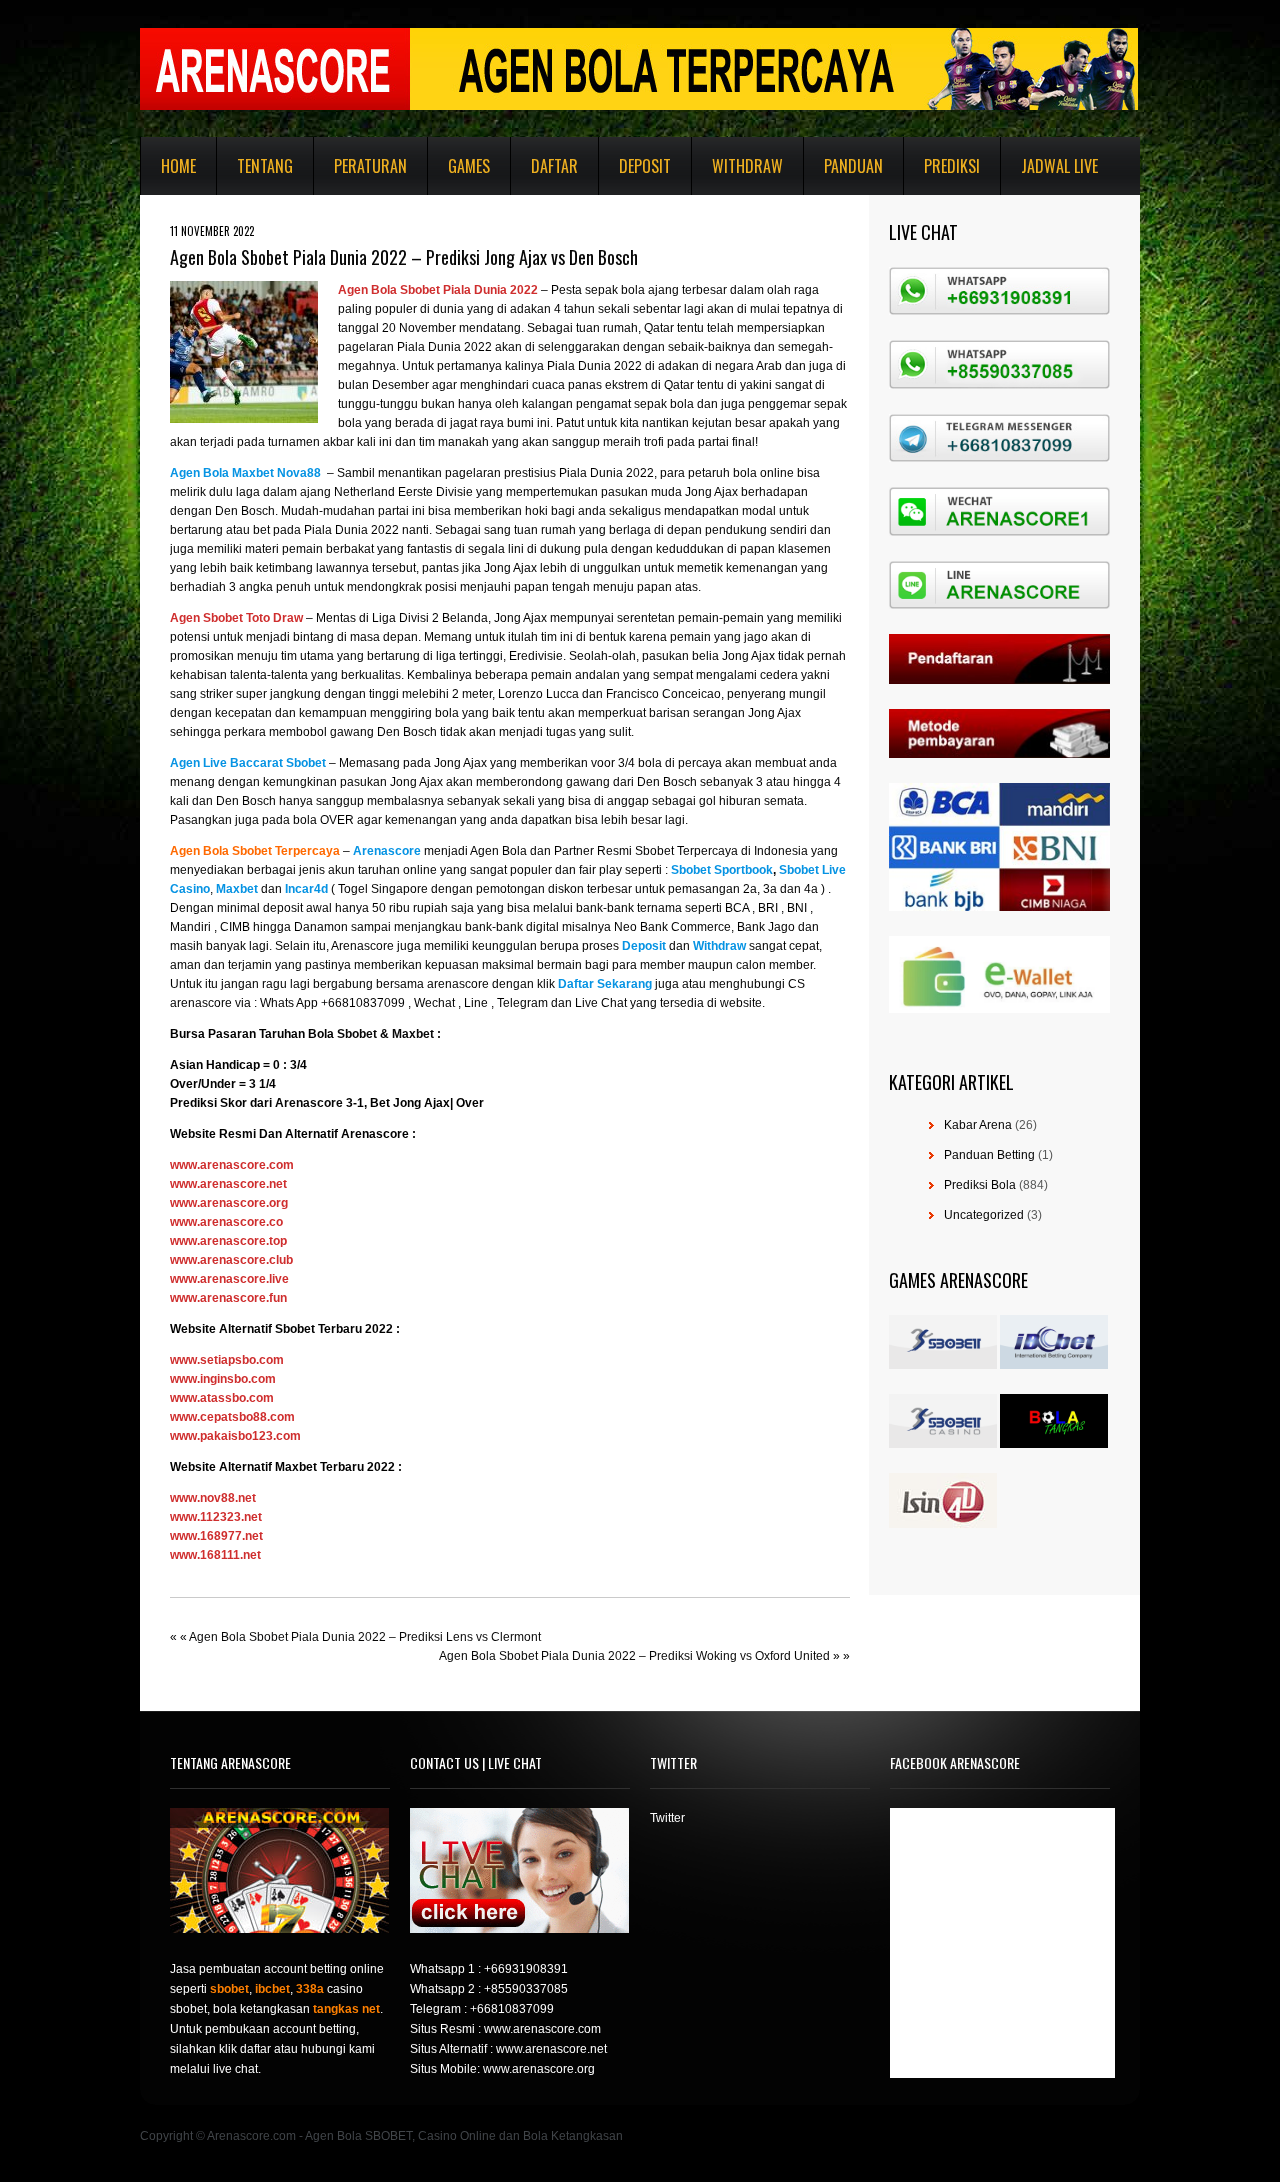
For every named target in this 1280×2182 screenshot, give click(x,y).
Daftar (554, 166)
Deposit (645, 166)
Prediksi (952, 166)
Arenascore (309, 1103)
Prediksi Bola (980, 1185)
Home (178, 166)
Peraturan (370, 166)
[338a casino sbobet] (943, 1444)
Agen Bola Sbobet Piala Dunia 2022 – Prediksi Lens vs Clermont (365, 1637)
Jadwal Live (1059, 166)
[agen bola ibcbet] (1054, 1365)
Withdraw (747, 166)
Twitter (667, 1818)
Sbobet (357, 1034)
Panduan (853, 166)
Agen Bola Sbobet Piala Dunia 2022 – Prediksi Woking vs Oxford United (634, 1656)
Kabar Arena (978, 1125)
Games (469, 166)
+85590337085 (526, 1989)
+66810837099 (512, 2009)
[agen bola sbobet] (943, 1365)
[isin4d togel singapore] (943, 1524)
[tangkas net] (1054, 1444)
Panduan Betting (989, 1155)
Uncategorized (984, 1215)
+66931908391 (526, 1969)
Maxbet (413, 1034)
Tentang (265, 166)
